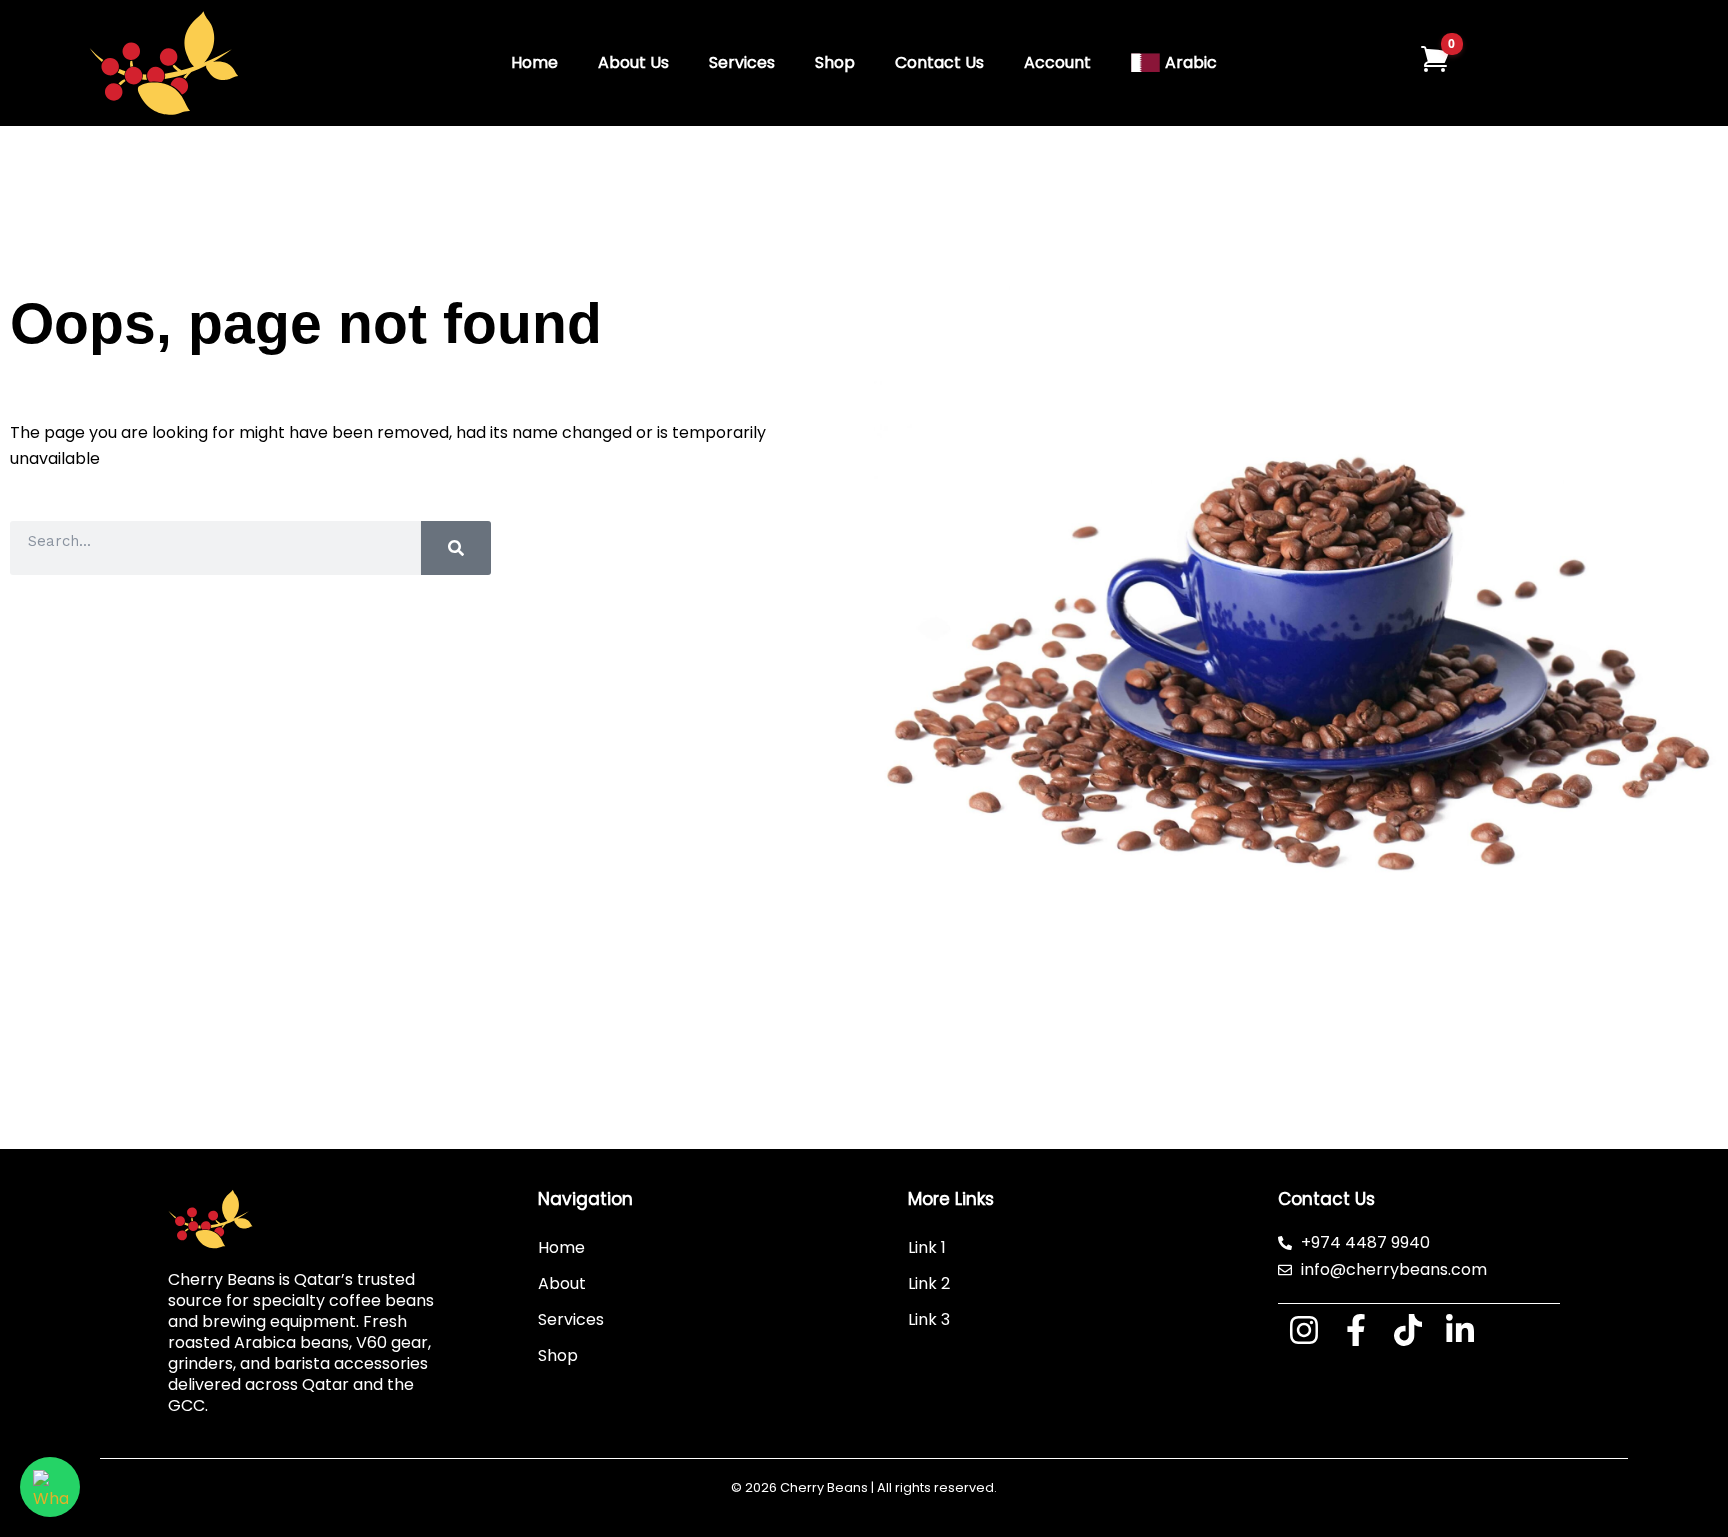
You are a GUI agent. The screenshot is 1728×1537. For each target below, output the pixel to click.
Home (534, 62)
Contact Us (939, 62)
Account (1057, 62)
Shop (835, 62)
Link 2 (929, 1283)
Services (742, 62)
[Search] (456, 548)
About (562, 1283)
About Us (633, 62)
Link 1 (927, 1247)
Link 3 (929, 1319)
